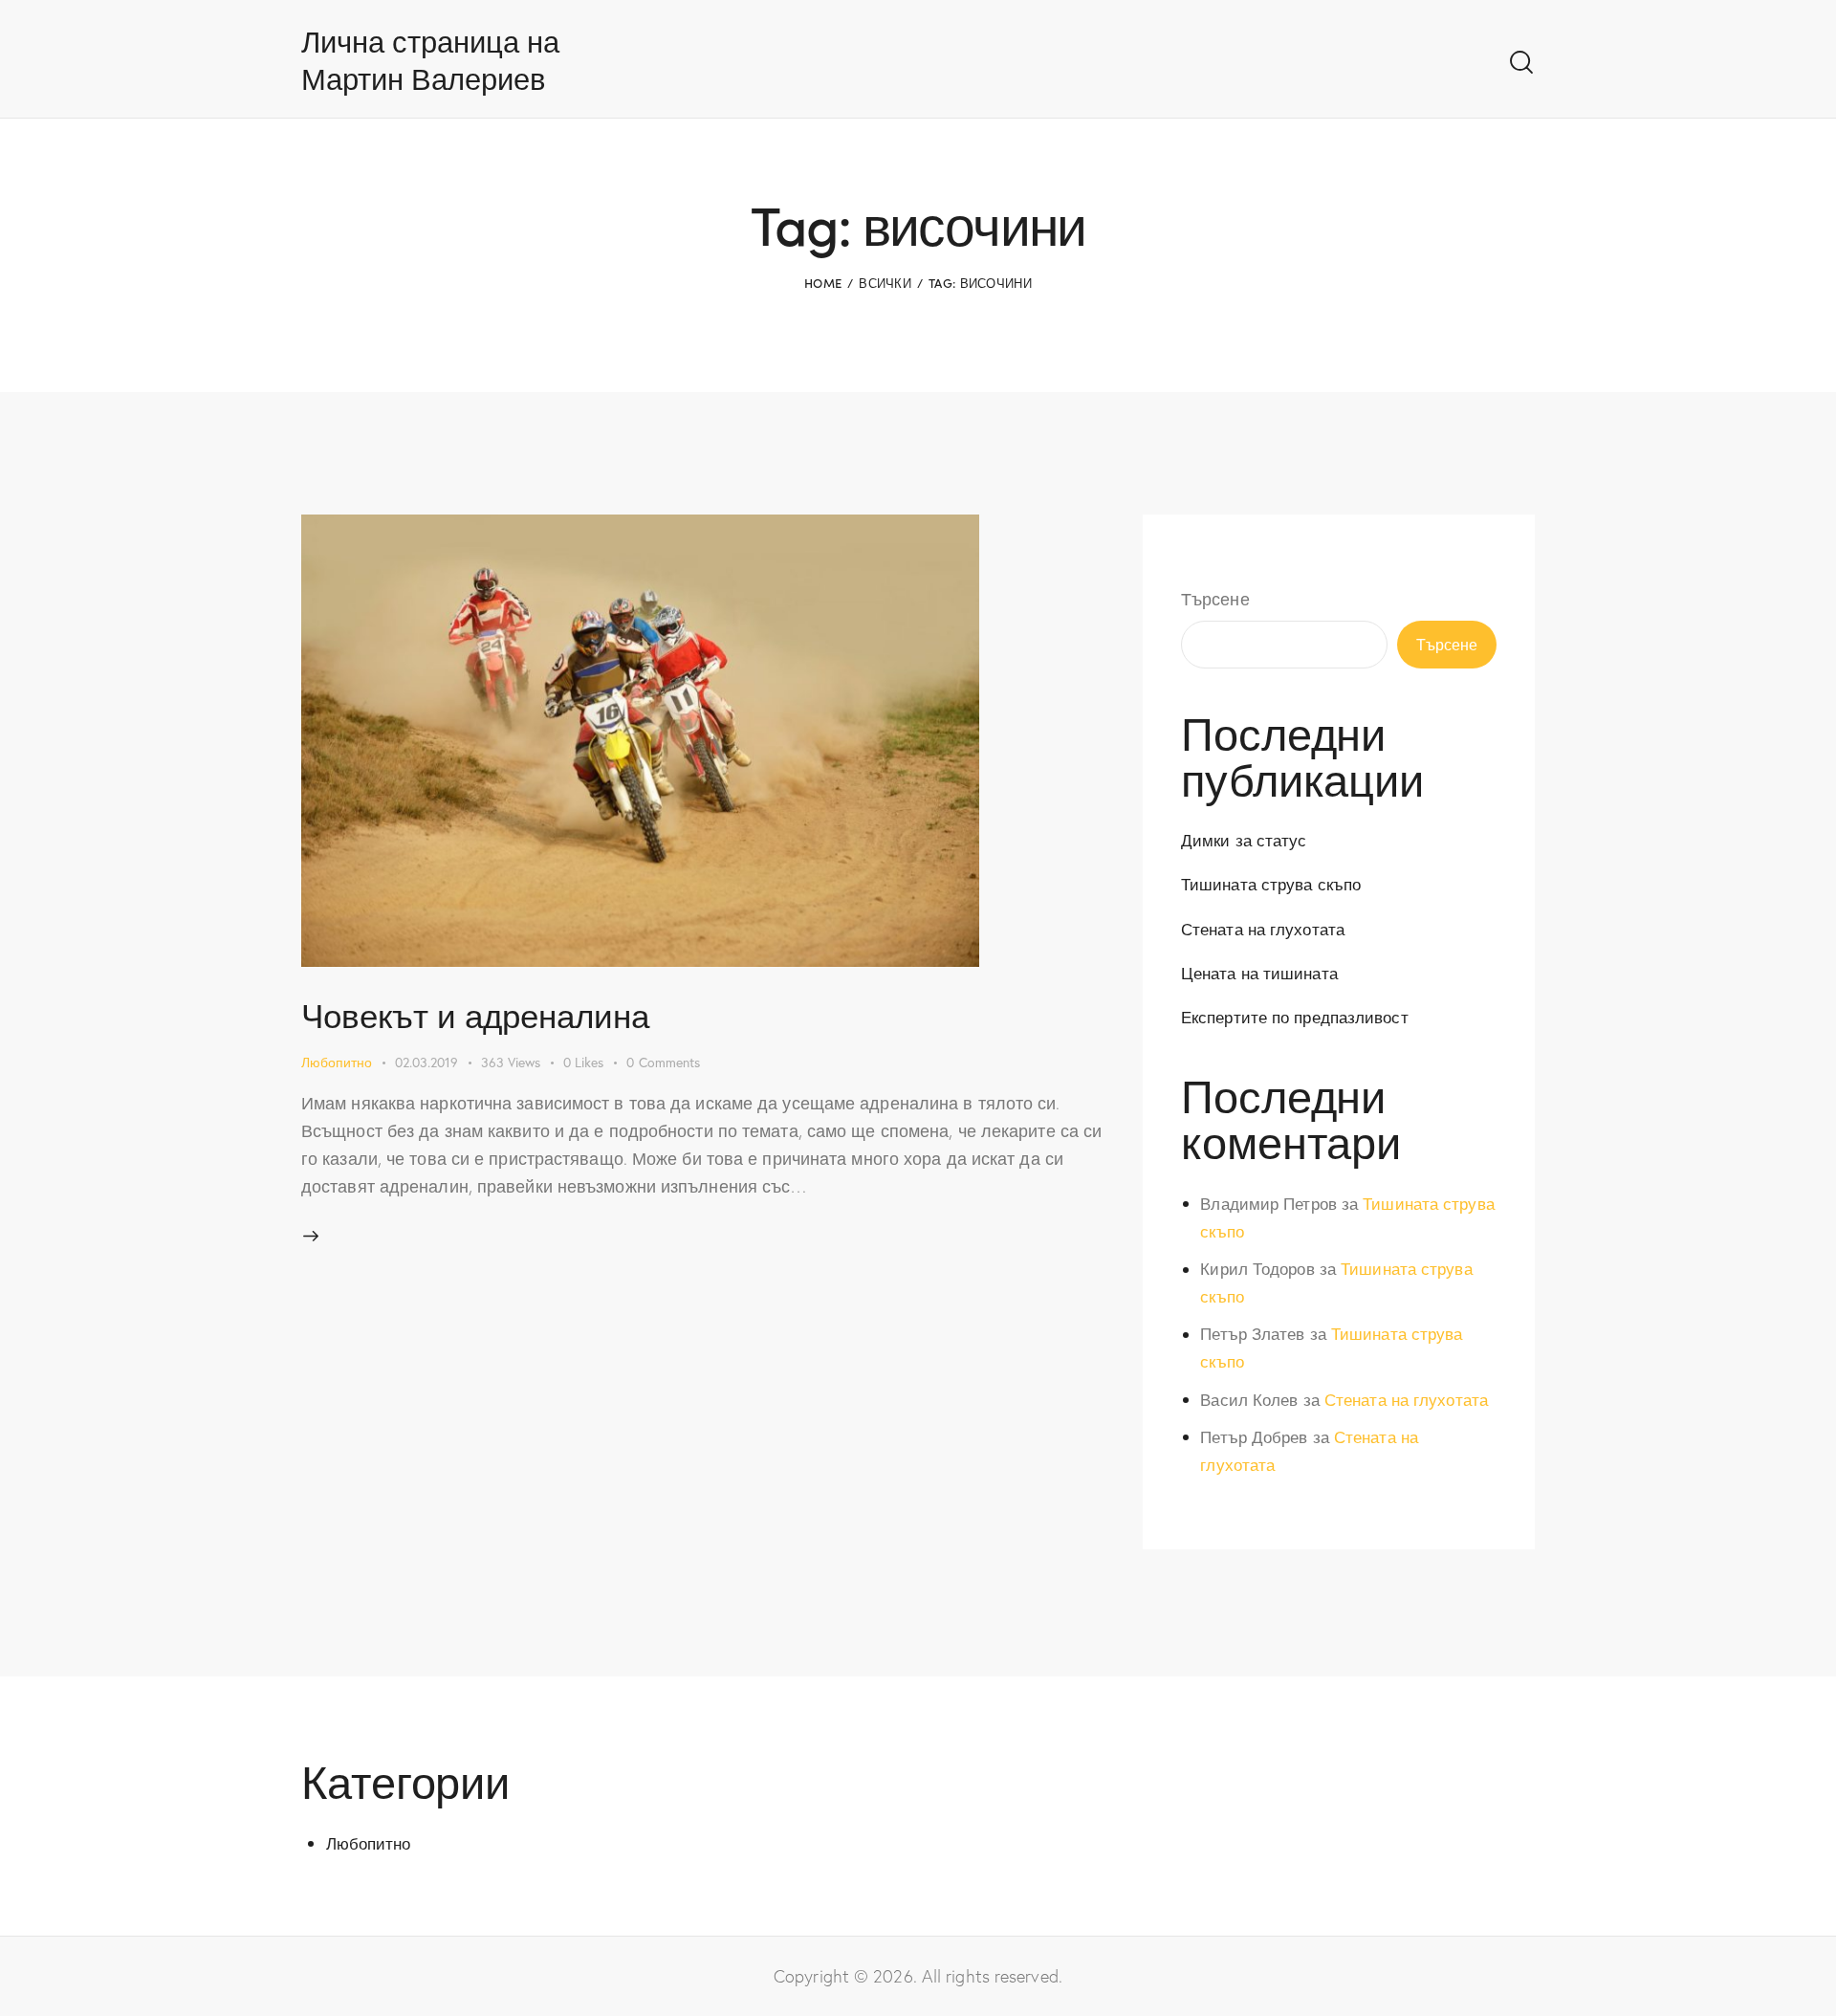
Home (823, 283)
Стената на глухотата (1263, 929)
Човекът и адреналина (475, 1014)
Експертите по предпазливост (1295, 1017)
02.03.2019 (426, 1062)
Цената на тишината (1259, 973)
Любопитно (337, 1062)
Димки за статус (1244, 840)
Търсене (1215, 599)
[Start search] (1521, 63)
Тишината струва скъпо (1271, 884)
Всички (885, 283)
